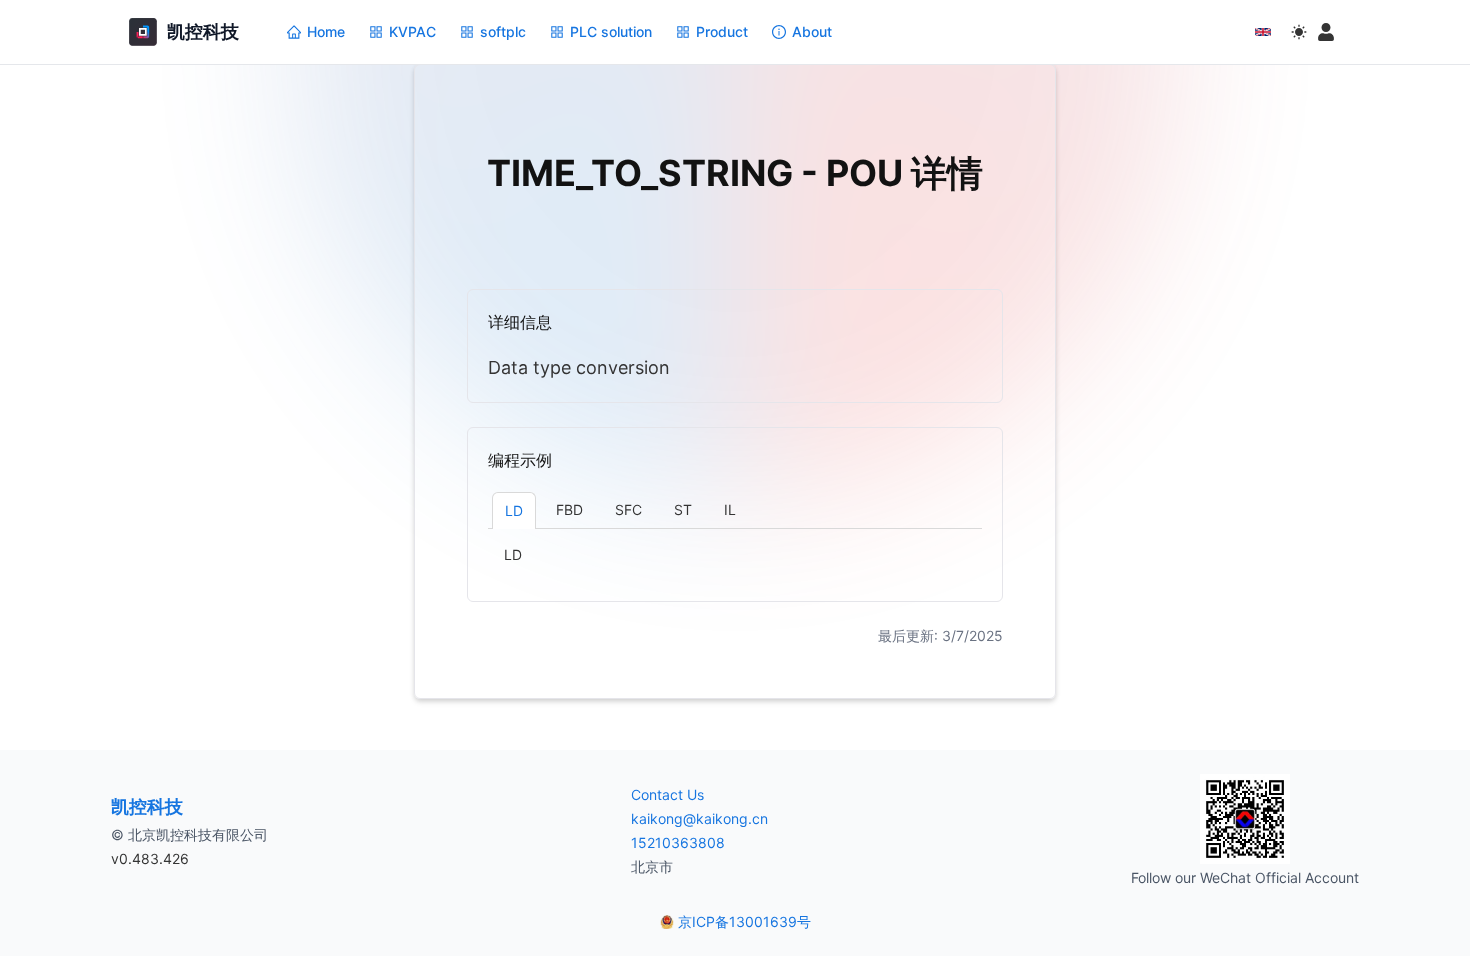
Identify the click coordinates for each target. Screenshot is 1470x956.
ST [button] (683, 509)
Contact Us (667, 794)
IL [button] (730, 509)
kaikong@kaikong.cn (699, 818)
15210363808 (678, 842)
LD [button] (514, 510)
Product (722, 31)
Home (326, 31)
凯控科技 (147, 806)
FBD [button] (569, 509)
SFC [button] (628, 509)
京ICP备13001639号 (744, 921)
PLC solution (611, 31)
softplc (503, 31)
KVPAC (412, 31)
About (812, 31)
